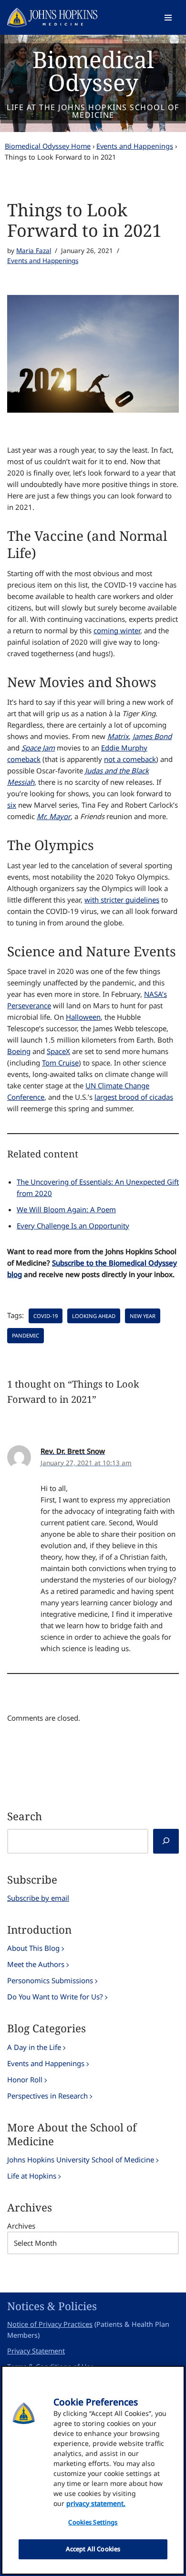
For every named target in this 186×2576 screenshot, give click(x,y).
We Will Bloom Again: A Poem (66, 1209)
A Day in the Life (34, 2047)
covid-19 (46, 1316)
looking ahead (94, 1316)
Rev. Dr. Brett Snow (73, 1451)
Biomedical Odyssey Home (48, 146)
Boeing (19, 1051)
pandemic (26, 1335)
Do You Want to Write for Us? (55, 1997)
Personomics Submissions (50, 1980)
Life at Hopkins (32, 2176)
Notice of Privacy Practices (50, 2324)
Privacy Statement (36, 2351)
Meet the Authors (36, 1964)
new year (143, 1316)
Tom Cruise (60, 1063)
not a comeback (130, 759)
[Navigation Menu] (168, 18)
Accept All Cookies (93, 2549)
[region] (93, 2470)
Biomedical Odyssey (93, 71)
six (12, 805)
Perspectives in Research (47, 2096)
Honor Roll (25, 2079)
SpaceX (58, 1051)
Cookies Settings (93, 2522)
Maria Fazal (34, 251)
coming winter (117, 630)
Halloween (83, 1017)
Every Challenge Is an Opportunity (73, 1226)
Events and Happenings (135, 146)
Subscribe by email (38, 1898)
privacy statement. (96, 2503)
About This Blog (33, 1948)
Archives (21, 2226)
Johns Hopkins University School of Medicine (81, 2160)
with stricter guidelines (122, 900)
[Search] (166, 1841)
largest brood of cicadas (134, 1097)
